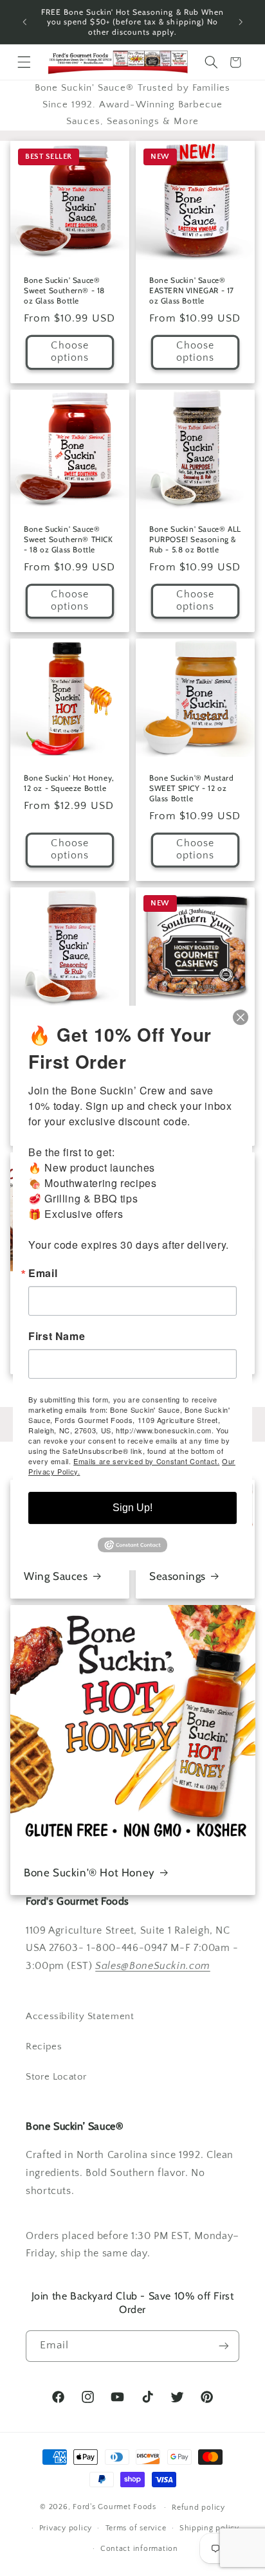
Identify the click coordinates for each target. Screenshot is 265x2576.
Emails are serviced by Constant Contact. (146, 1461)
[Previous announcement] (24, 22)
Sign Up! (132, 1508)
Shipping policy (209, 2528)
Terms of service (136, 2528)
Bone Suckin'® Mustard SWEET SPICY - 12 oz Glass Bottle (192, 788)
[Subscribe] (224, 2346)
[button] (24, 62)
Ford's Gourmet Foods (114, 2507)
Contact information (139, 2549)
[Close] (241, 1017)
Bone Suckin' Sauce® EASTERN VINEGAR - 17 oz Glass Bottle (192, 290)
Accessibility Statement (80, 2017)
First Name (57, 1336)
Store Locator (56, 2077)
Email (43, 1273)
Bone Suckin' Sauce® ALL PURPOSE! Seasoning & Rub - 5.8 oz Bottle (195, 539)
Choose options (70, 352)
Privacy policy (66, 2528)
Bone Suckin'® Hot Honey (89, 1873)
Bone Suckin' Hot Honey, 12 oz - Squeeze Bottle (69, 784)
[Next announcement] (241, 22)
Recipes (44, 2047)
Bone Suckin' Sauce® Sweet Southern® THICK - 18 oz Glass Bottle (69, 539)
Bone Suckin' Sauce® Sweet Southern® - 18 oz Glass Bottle (64, 290)
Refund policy (198, 2508)
